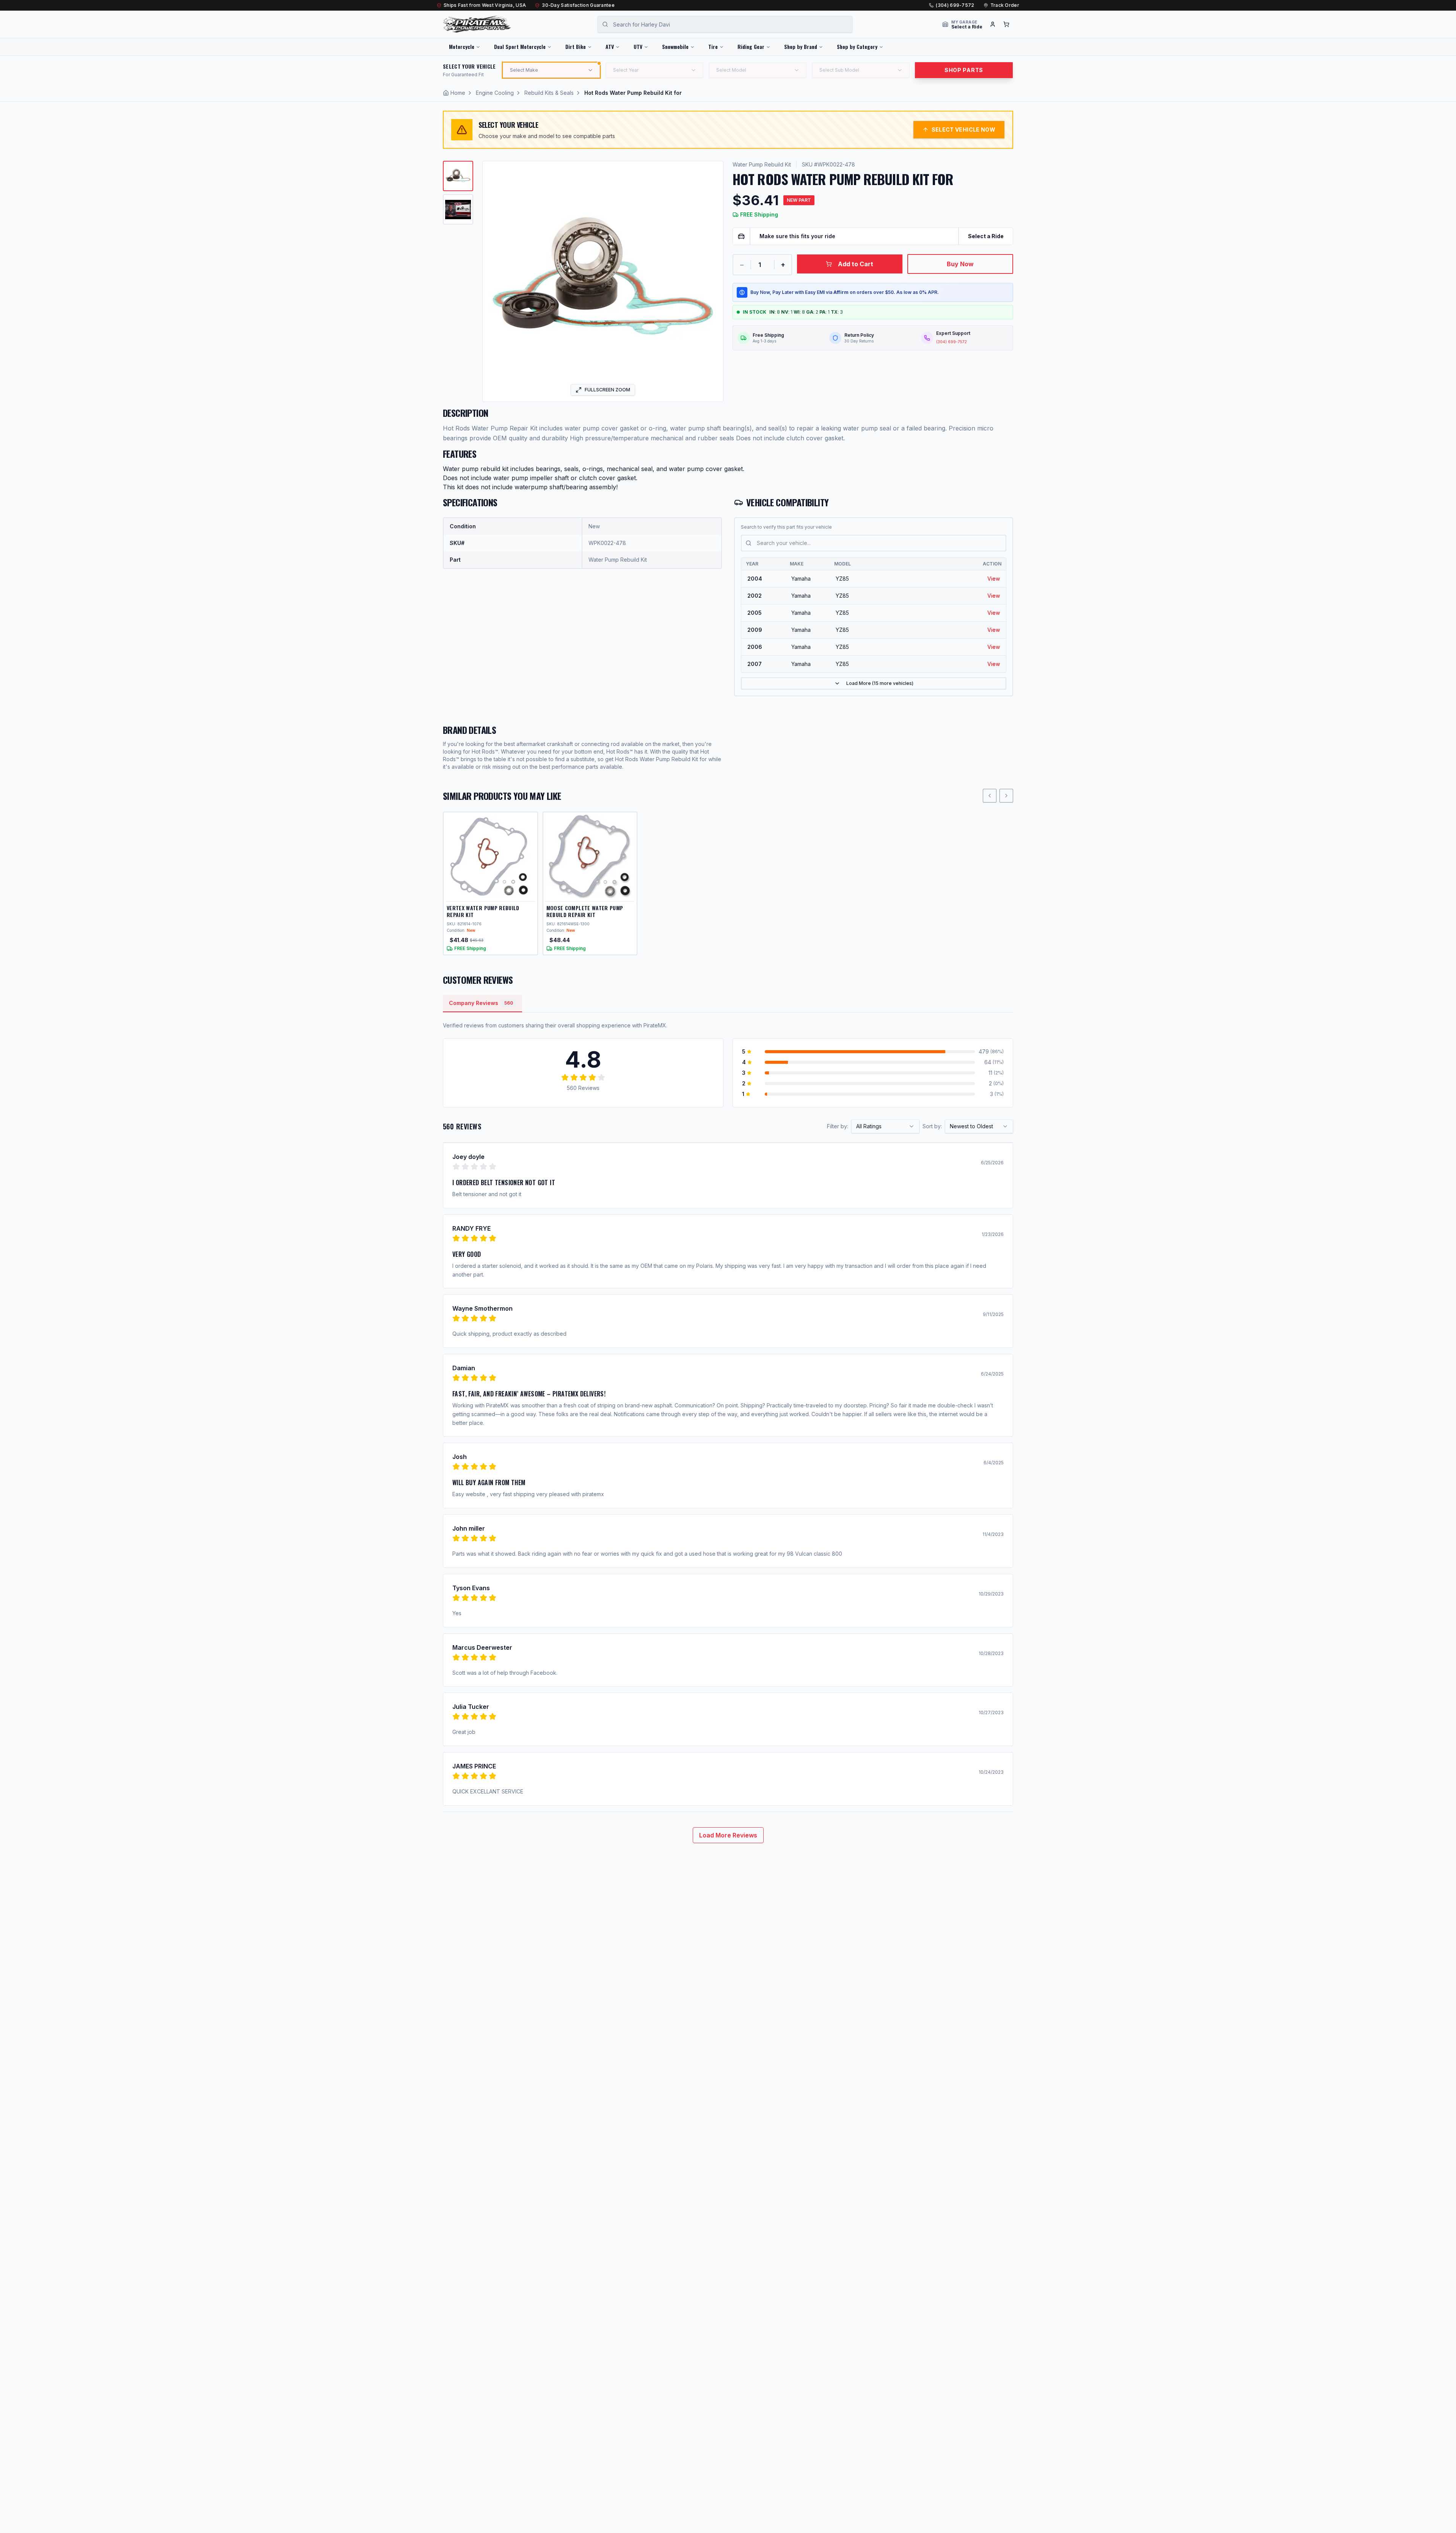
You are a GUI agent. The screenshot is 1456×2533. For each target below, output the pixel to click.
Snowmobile (675, 46)
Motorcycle (462, 46)
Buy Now (960, 264)
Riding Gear (751, 46)
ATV (610, 46)
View (994, 579)
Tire (713, 46)
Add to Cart (856, 264)
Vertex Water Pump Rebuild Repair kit (483, 911)
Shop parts (964, 70)
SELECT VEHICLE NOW (963, 130)
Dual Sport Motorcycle (520, 46)
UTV (638, 46)
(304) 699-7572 (955, 5)
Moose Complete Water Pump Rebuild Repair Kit (585, 911)
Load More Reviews (728, 1835)
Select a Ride (986, 236)
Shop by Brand (801, 46)
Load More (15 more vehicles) (880, 683)
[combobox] (885, 1126)
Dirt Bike (576, 46)
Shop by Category (857, 46)
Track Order (1005, 5)
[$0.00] (1006, 24)
